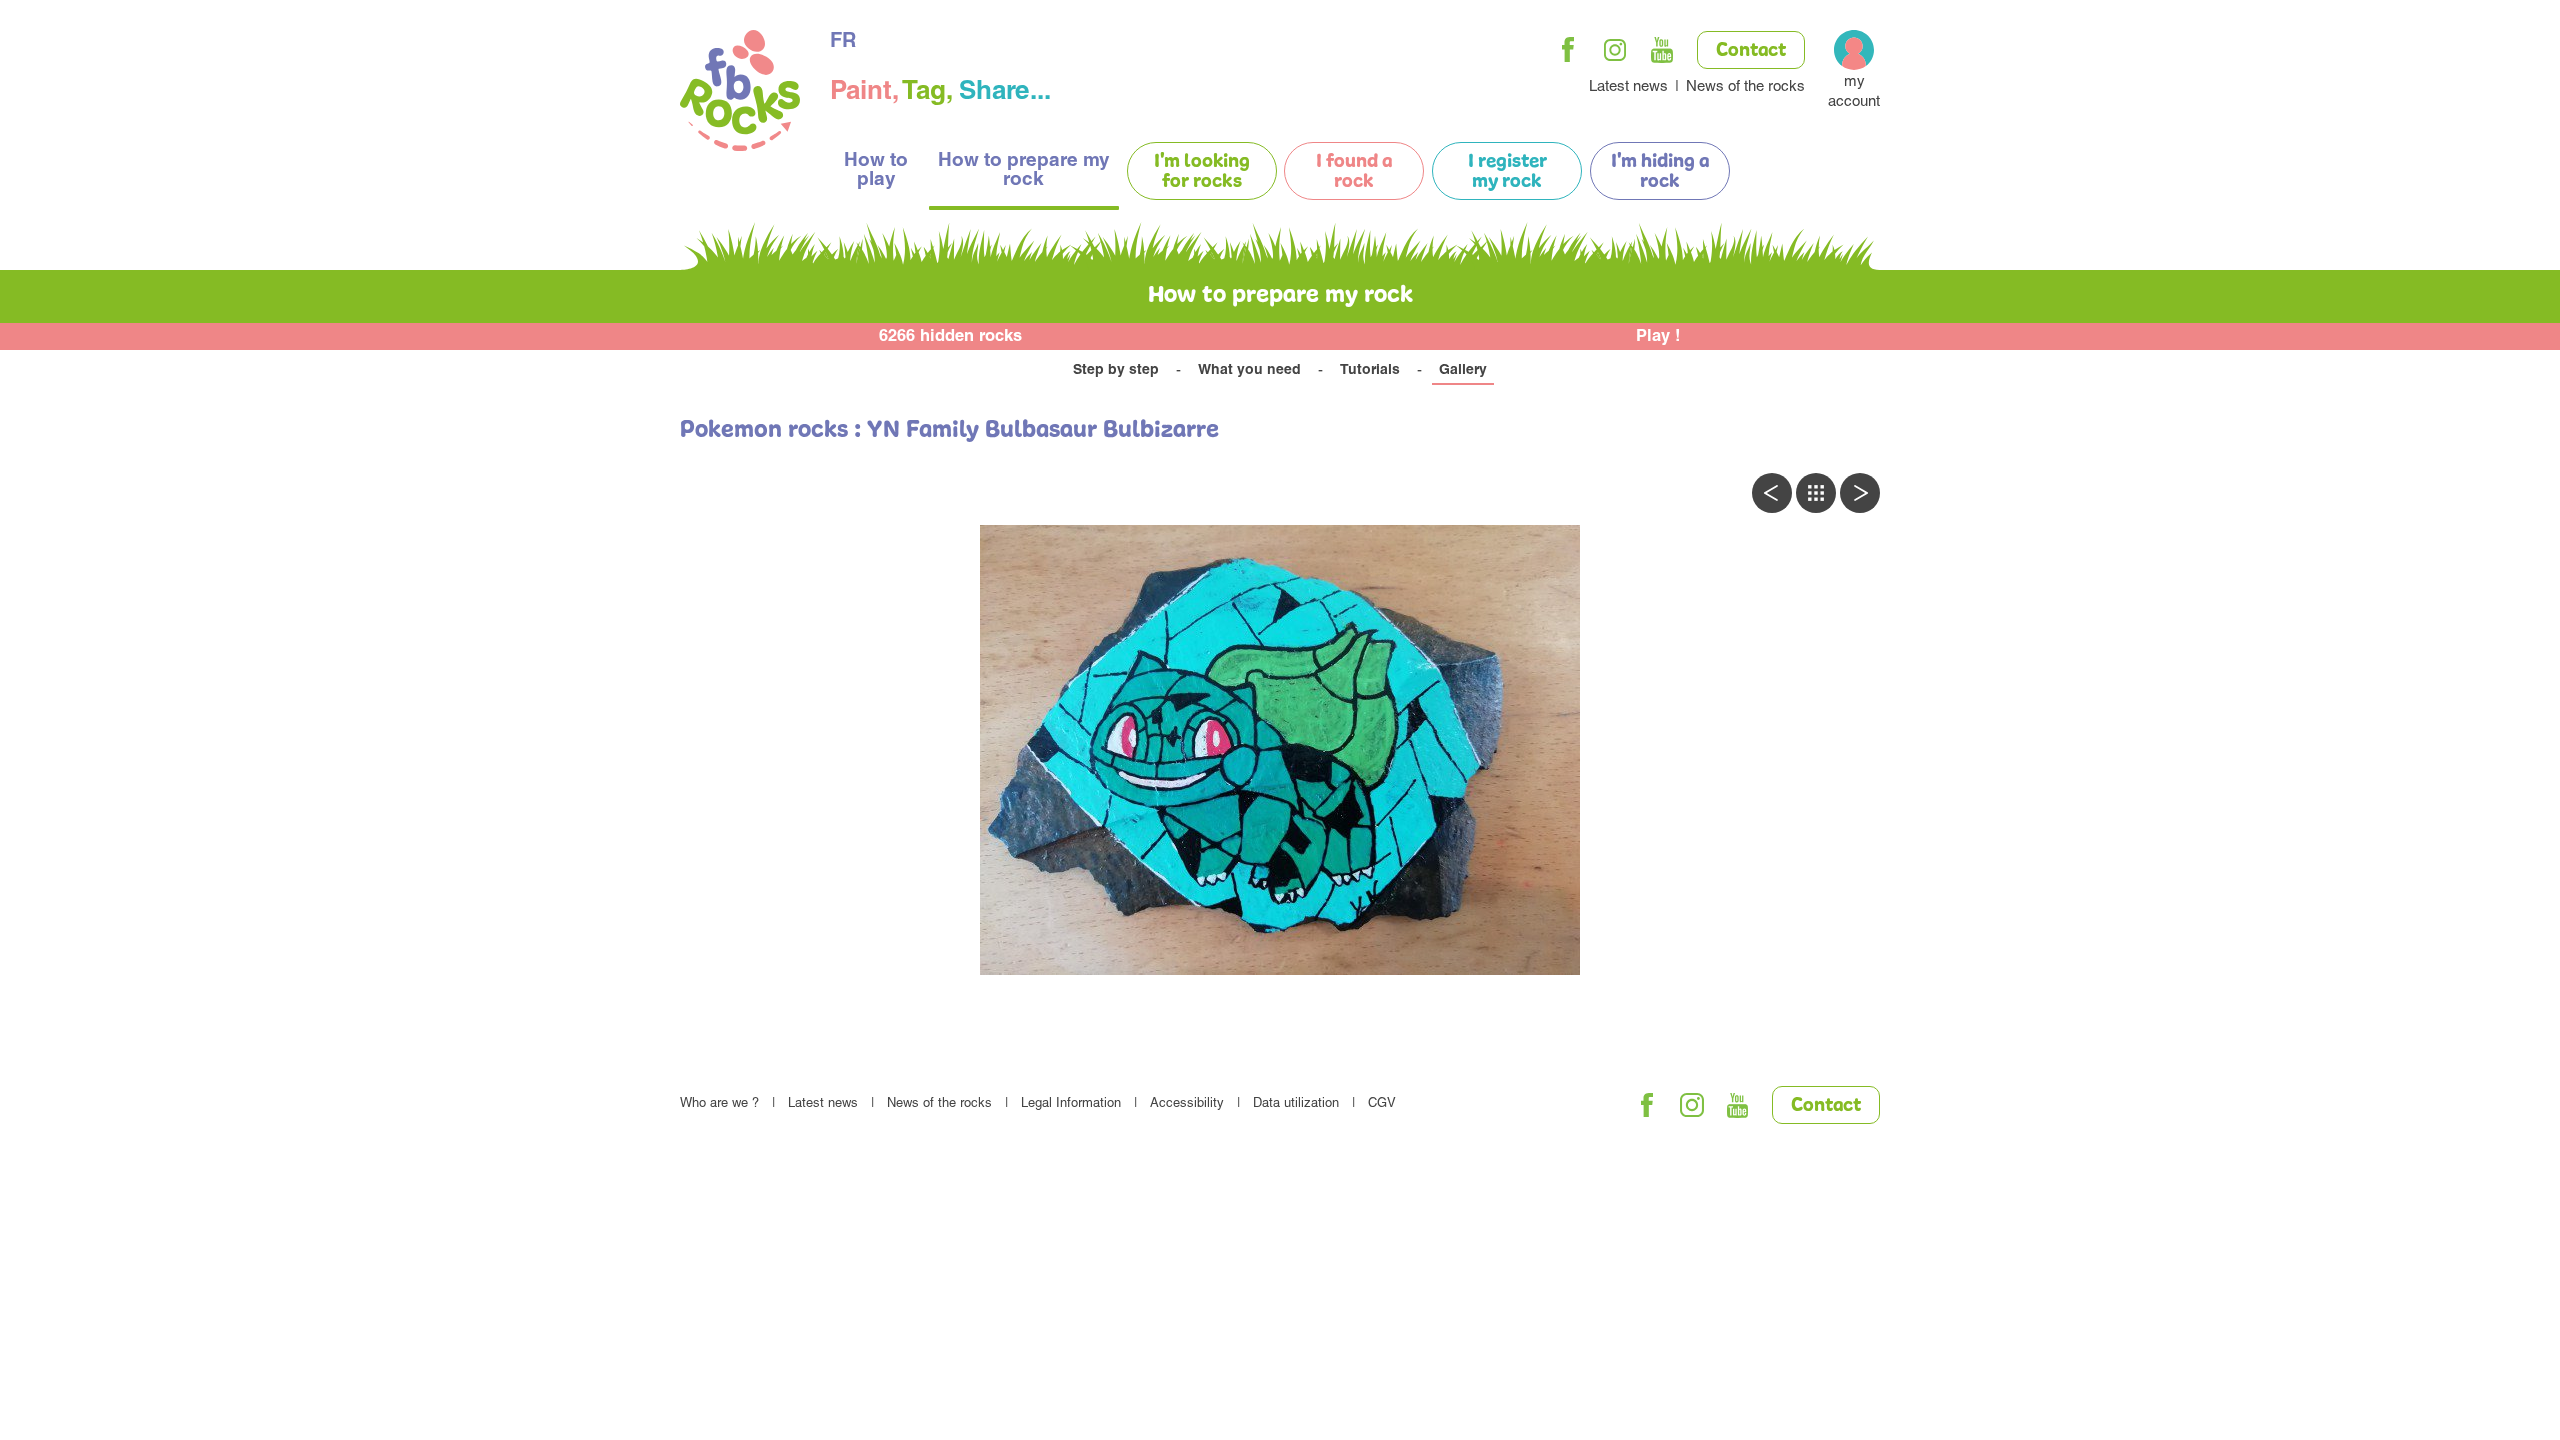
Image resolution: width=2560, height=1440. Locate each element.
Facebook (1568, 50)
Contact (1751, 51)
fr (843, 43)
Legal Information (1071, 1104)
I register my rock (1507, 172)
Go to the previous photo (1772, 493)
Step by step (1116, 371)
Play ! (1658, 337)
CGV (1382, 1104)
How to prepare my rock (1024, 171)
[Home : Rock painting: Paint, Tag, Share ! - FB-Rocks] (740, 93)
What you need (1249, 371)
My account (1854, 92)
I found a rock (1354, 172)
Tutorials (1370, 371)
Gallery (1463, 371)
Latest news (1628, 87)
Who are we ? (719, 1104)
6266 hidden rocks (950, 337)
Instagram (1615, 50)
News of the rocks (1745, 87)
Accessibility (1187, 1104)
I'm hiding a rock (1660, 172)
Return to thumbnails (1816, 493)
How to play (876, 171)
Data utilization (1296, 1104)
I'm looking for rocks (1202, 172)
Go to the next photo (1860, 493)
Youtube (1662, 50)
